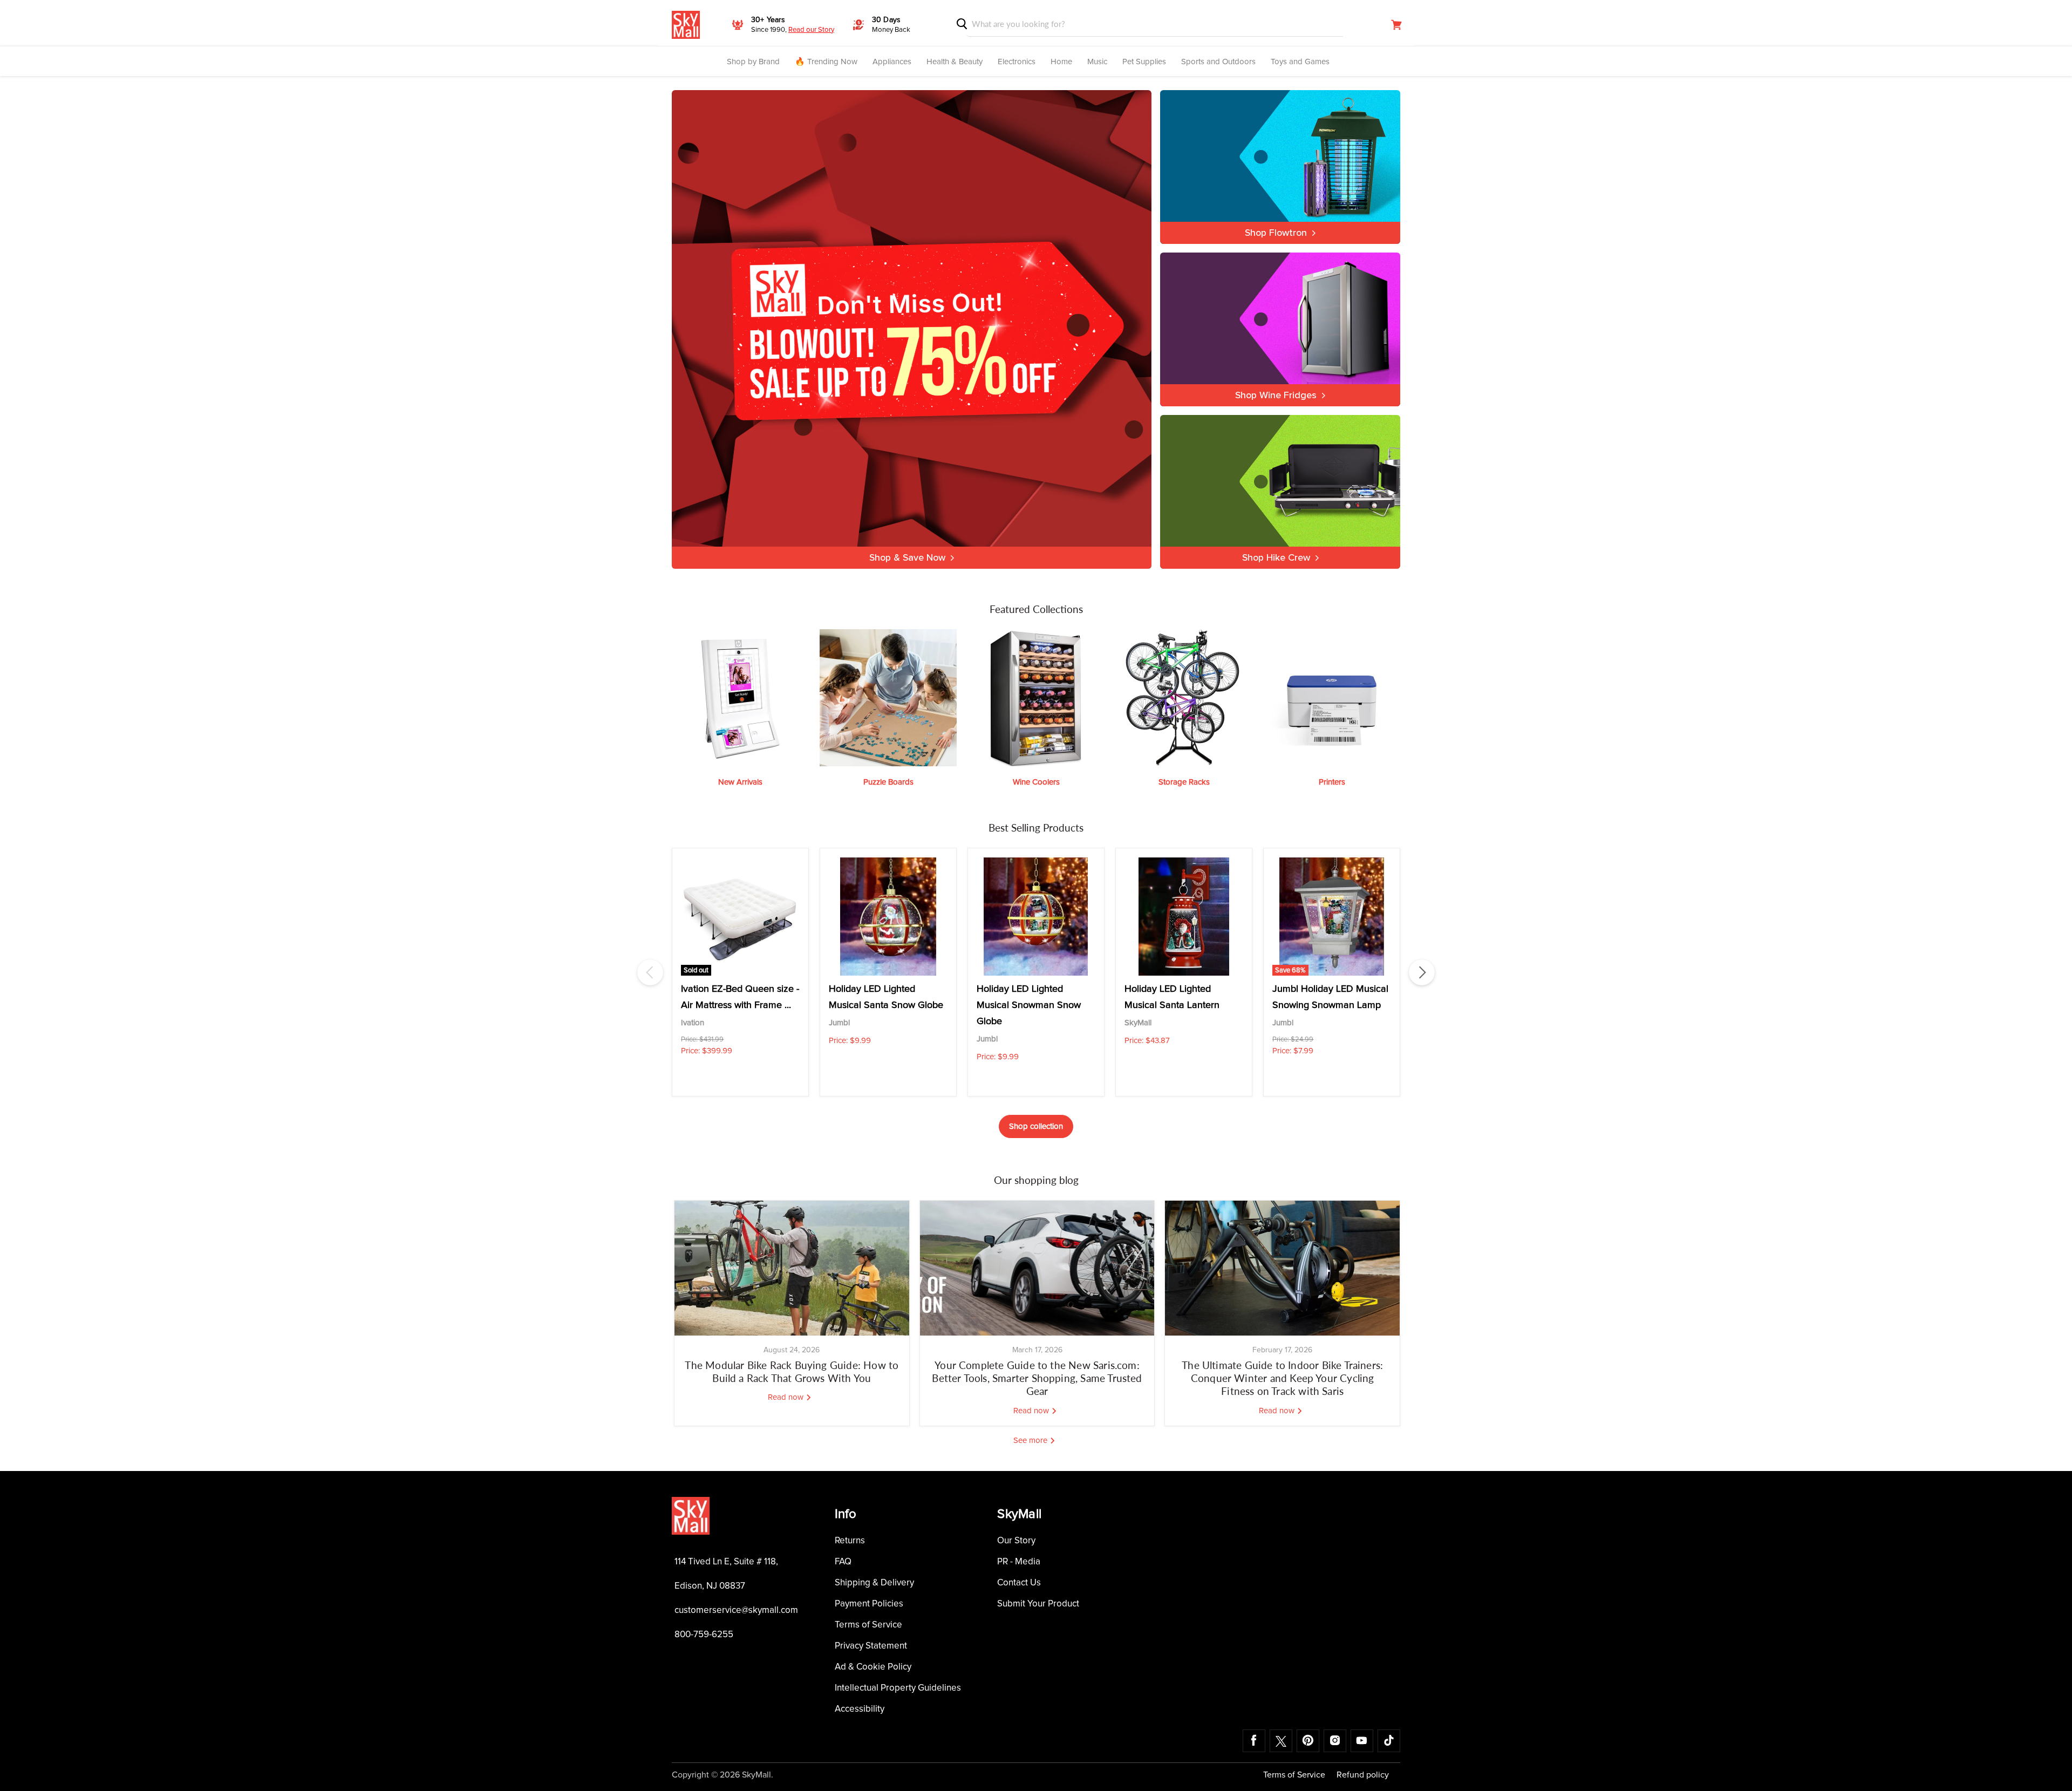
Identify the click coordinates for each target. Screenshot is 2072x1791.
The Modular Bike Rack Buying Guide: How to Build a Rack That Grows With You (792, 1371)
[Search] (962, 24)
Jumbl (839, 1023)
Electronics (1017, 62)
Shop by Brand (753, 62)
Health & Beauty (955, 62)
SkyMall (1138, 1023)
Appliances (892, 62)
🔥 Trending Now (826, 62)
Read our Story (811, 30)
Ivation (693, 1023)
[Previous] (650, 972)
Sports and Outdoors (1218, 62)
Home (1061, 62)
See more (1031, 1441)
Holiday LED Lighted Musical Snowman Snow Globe (1029, 1005)
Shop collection (1036, 1126)
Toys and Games (1300, 62)
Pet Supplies (1144, 62)
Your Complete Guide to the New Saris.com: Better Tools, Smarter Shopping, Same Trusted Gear (1037, 1378)
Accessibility (860, 1709)
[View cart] (1396, 25)
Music (1097, 62)
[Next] (1422, 972)
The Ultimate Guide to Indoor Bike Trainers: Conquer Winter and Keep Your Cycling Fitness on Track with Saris (1282, 1378)
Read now (787, 1397)
